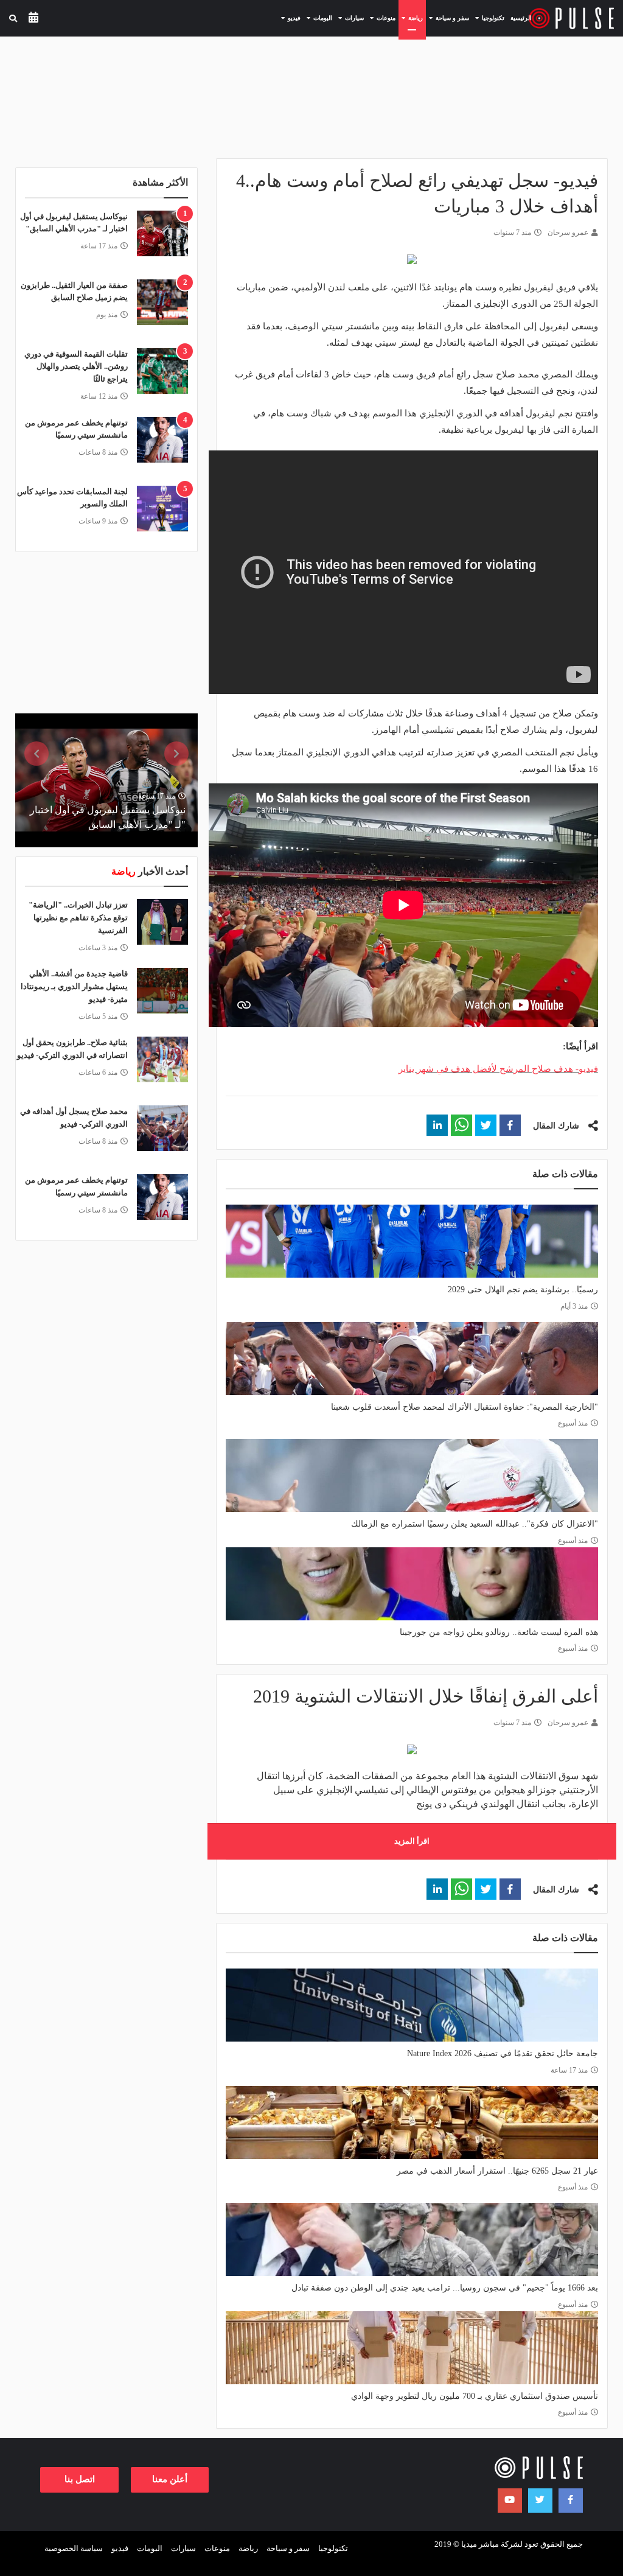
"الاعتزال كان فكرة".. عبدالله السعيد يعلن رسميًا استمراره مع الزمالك (475, 1524)
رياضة (248, 2548)
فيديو (120, 2548)
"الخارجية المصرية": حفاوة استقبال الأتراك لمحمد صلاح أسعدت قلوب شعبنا (465, 1407)
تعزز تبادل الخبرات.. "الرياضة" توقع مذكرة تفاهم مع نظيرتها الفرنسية (78, 918)
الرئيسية (521, 18)
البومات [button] (318, 18)
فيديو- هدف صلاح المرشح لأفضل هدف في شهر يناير (498, 1069)
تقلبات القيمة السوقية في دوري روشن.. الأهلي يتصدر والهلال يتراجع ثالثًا (76, 367)
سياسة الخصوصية (74, 2548)
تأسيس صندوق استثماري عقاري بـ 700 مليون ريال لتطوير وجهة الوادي (475, 2396)
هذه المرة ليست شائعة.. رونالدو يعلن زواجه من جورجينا (499, 1632)
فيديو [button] (289, 18)
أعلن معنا (170, 2479)
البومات (150, 2548)
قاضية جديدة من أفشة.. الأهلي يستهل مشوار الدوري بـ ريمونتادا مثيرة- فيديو (74, 986)
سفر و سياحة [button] (447, 18)
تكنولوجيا (333, 2548)
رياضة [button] (411, 18)
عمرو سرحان (568, 233)
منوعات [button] (381, 18)
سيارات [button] (350, 18)
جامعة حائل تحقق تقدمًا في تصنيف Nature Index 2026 (503, 2053)
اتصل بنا (80, 2479)
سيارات (183, 2548)
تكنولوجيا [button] (488, 18)
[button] (510, 1125)
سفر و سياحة (288, 2548)
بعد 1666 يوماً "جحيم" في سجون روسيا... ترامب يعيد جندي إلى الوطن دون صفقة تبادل (445, 2288)
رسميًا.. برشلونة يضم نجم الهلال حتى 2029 (523, 1290)
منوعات (217, 2548)
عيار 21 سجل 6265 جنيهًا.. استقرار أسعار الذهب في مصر (497, 2171)
